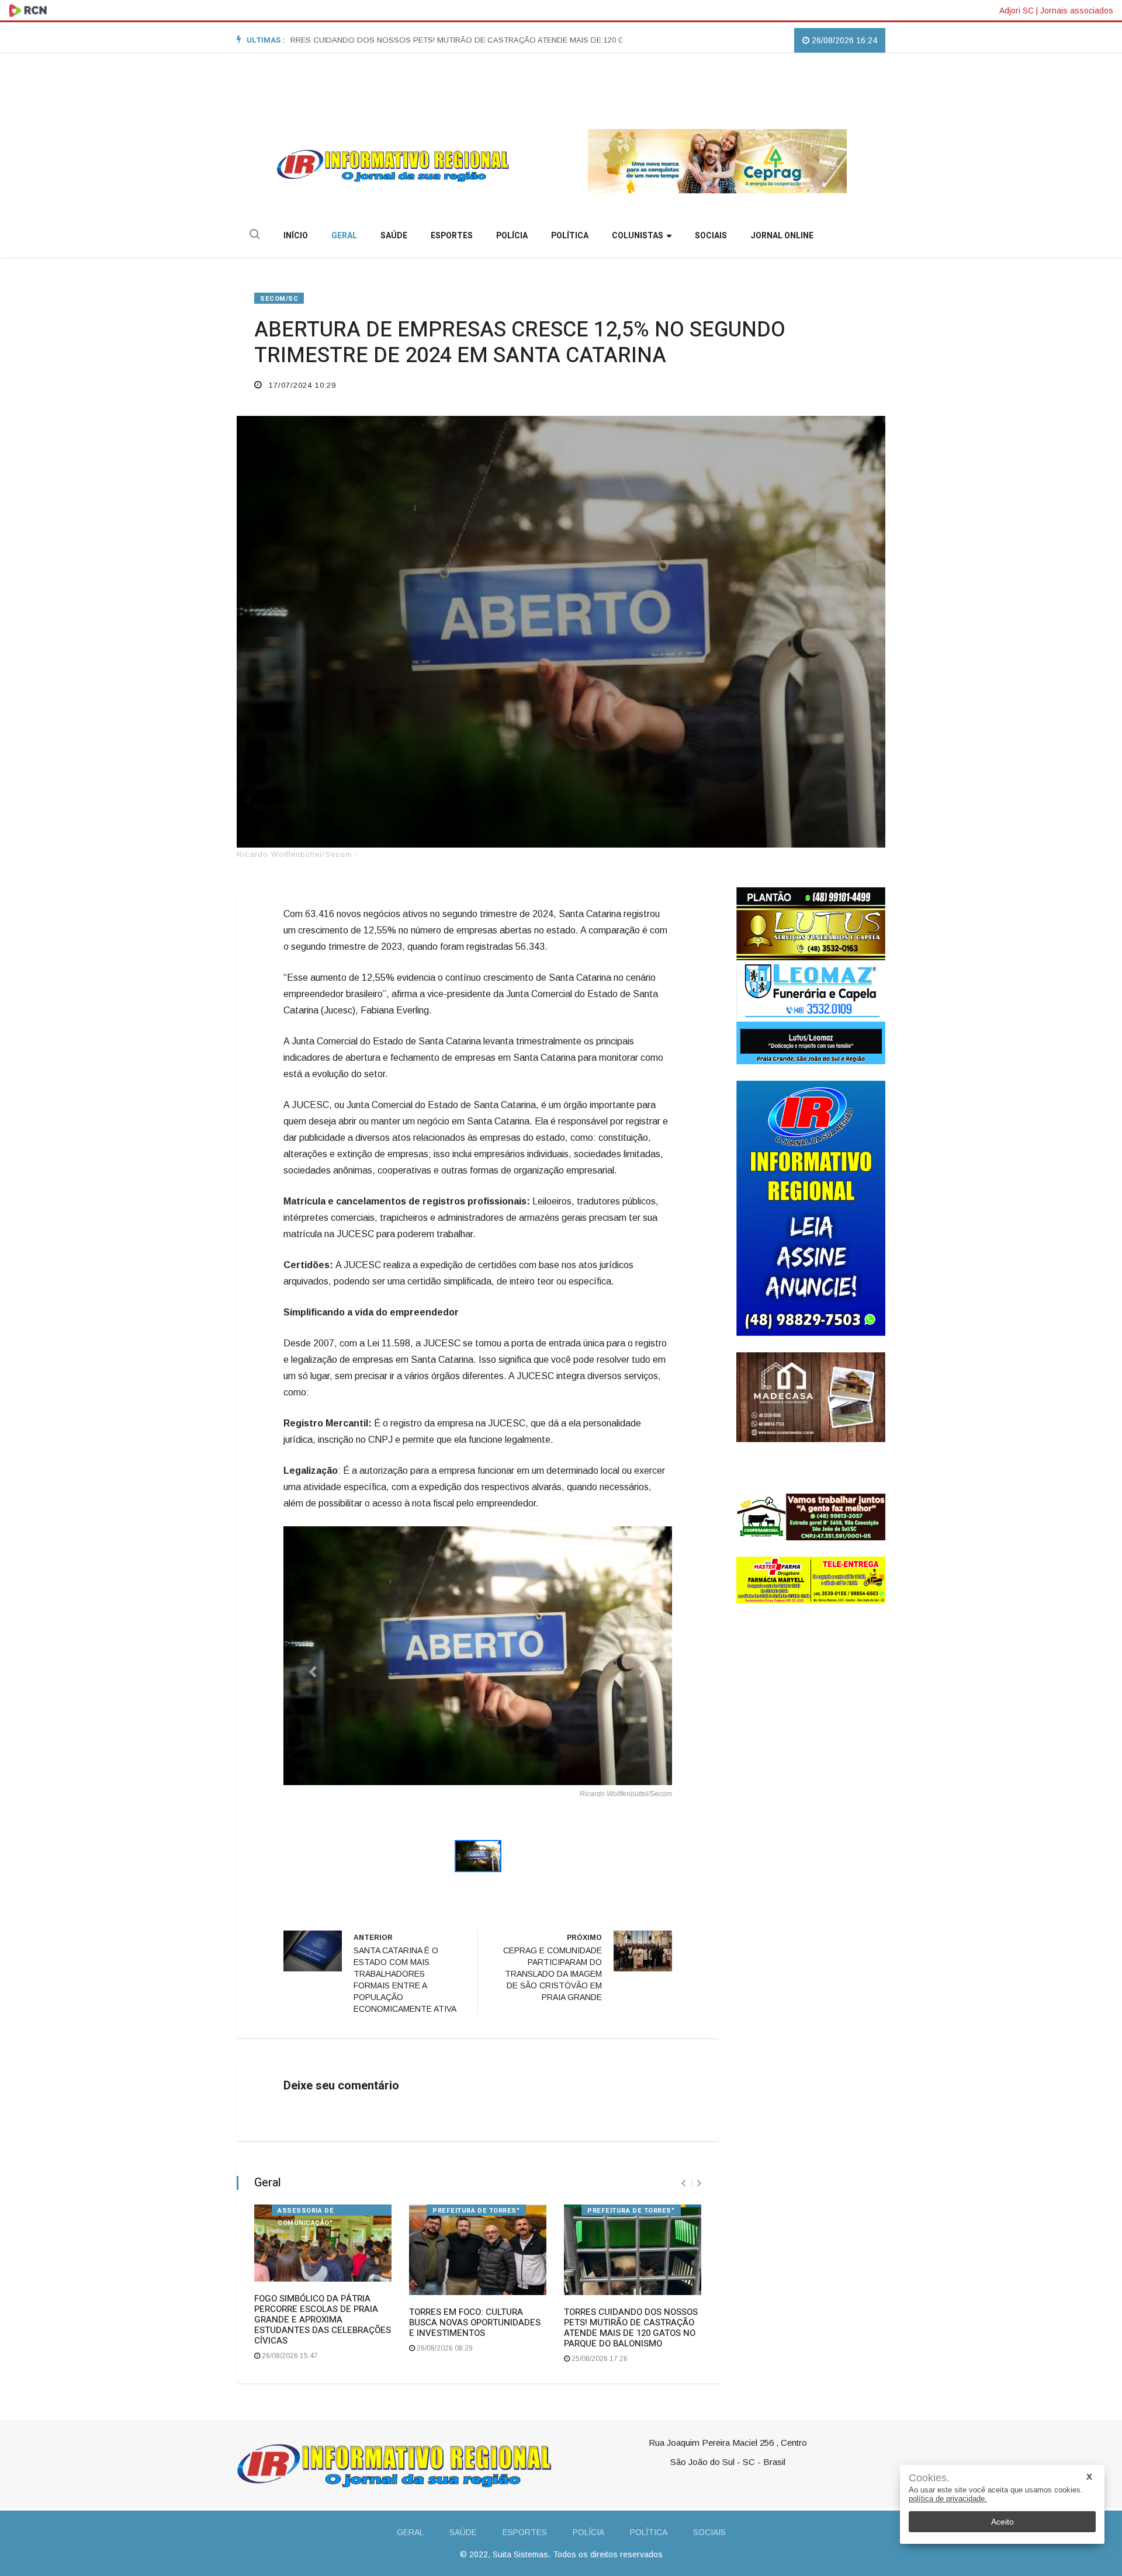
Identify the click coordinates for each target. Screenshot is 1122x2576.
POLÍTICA (570, 236)
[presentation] (683, 2183)
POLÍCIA (512, 236)
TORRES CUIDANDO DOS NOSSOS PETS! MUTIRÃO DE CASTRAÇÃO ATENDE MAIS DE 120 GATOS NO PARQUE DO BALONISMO (386, 40)
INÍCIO (296, 236)
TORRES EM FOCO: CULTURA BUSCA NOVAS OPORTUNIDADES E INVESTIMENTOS (475, 2322)
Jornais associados (1077, 11)
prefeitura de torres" (476, 2211)
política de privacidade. (948, 2499)
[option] (387, 40)
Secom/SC (279, 299)
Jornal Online (782, 236)
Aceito (1002, 2522)
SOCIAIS (711, 236)
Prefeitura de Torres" (631, 2211)
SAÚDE (394, 236)
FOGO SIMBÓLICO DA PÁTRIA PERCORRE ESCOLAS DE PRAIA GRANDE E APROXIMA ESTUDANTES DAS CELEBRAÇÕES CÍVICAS (323, 2320)
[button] (313, 1671)
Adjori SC (1017, 11)
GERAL (344, 236)
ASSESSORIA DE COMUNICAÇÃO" (306, 2211)
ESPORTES (452, 236)
